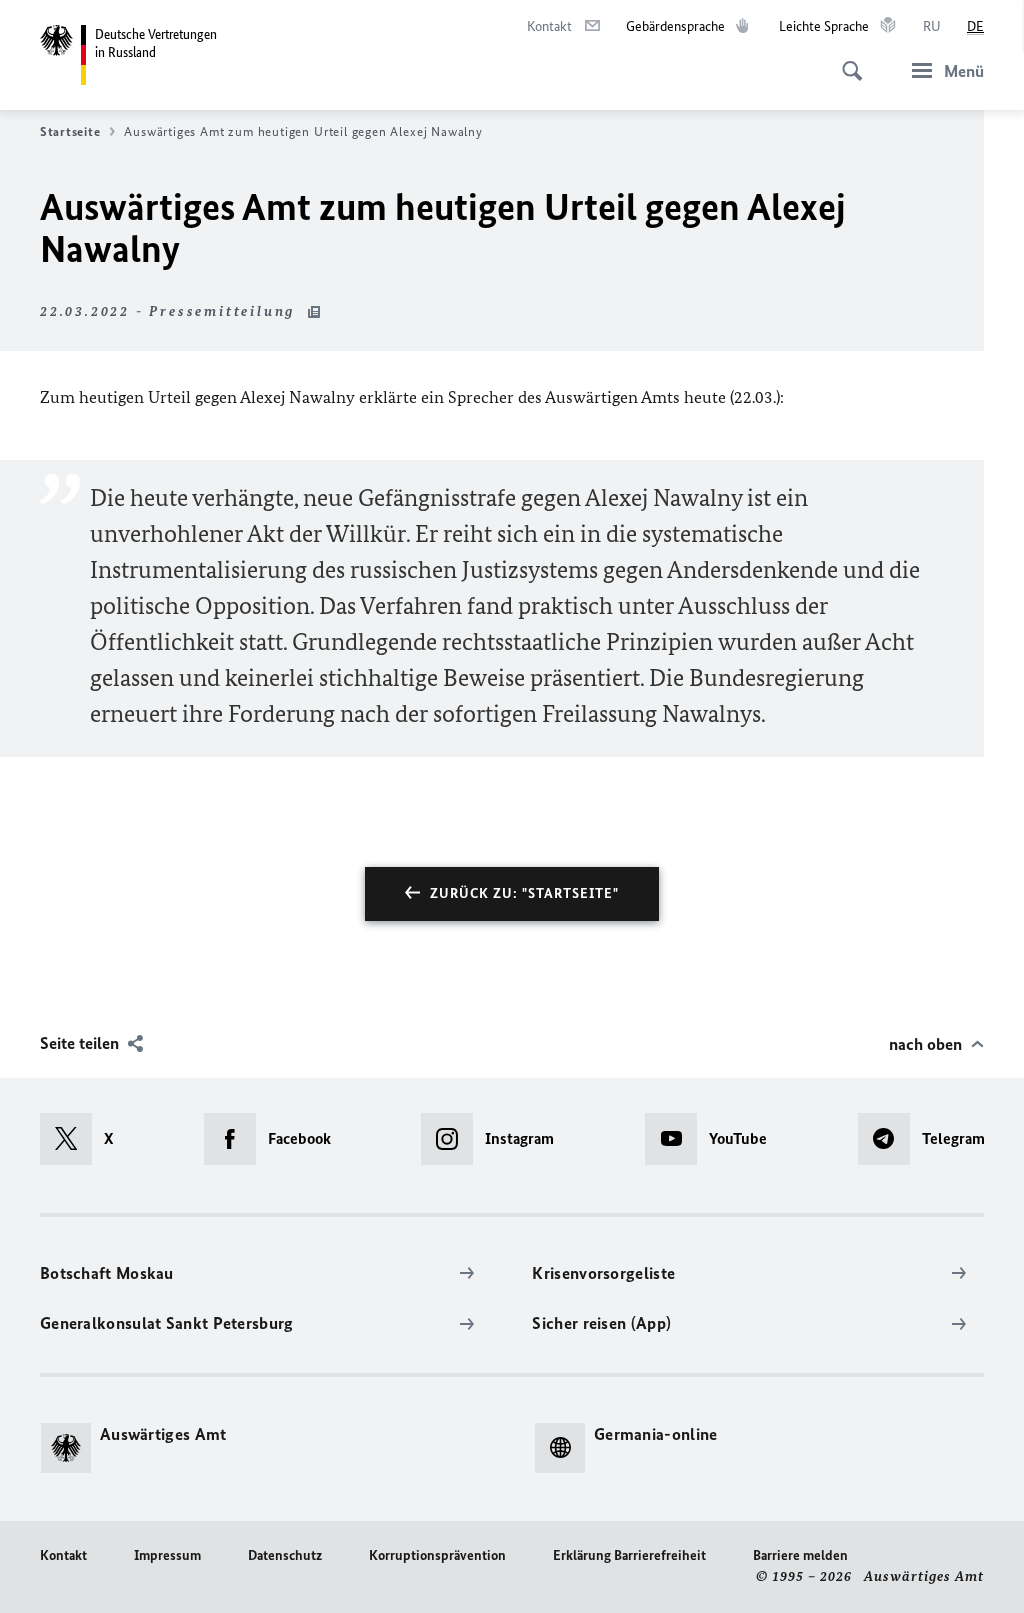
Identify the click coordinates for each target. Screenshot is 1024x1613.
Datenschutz (285, 1555)
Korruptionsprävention (437, 1555)
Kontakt (63, 1555)
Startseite (70, 131)
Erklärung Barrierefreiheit (629, 1555)
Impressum (167, 1555)
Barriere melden (800, 1555)
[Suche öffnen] (846, 60)
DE (975, 26)
